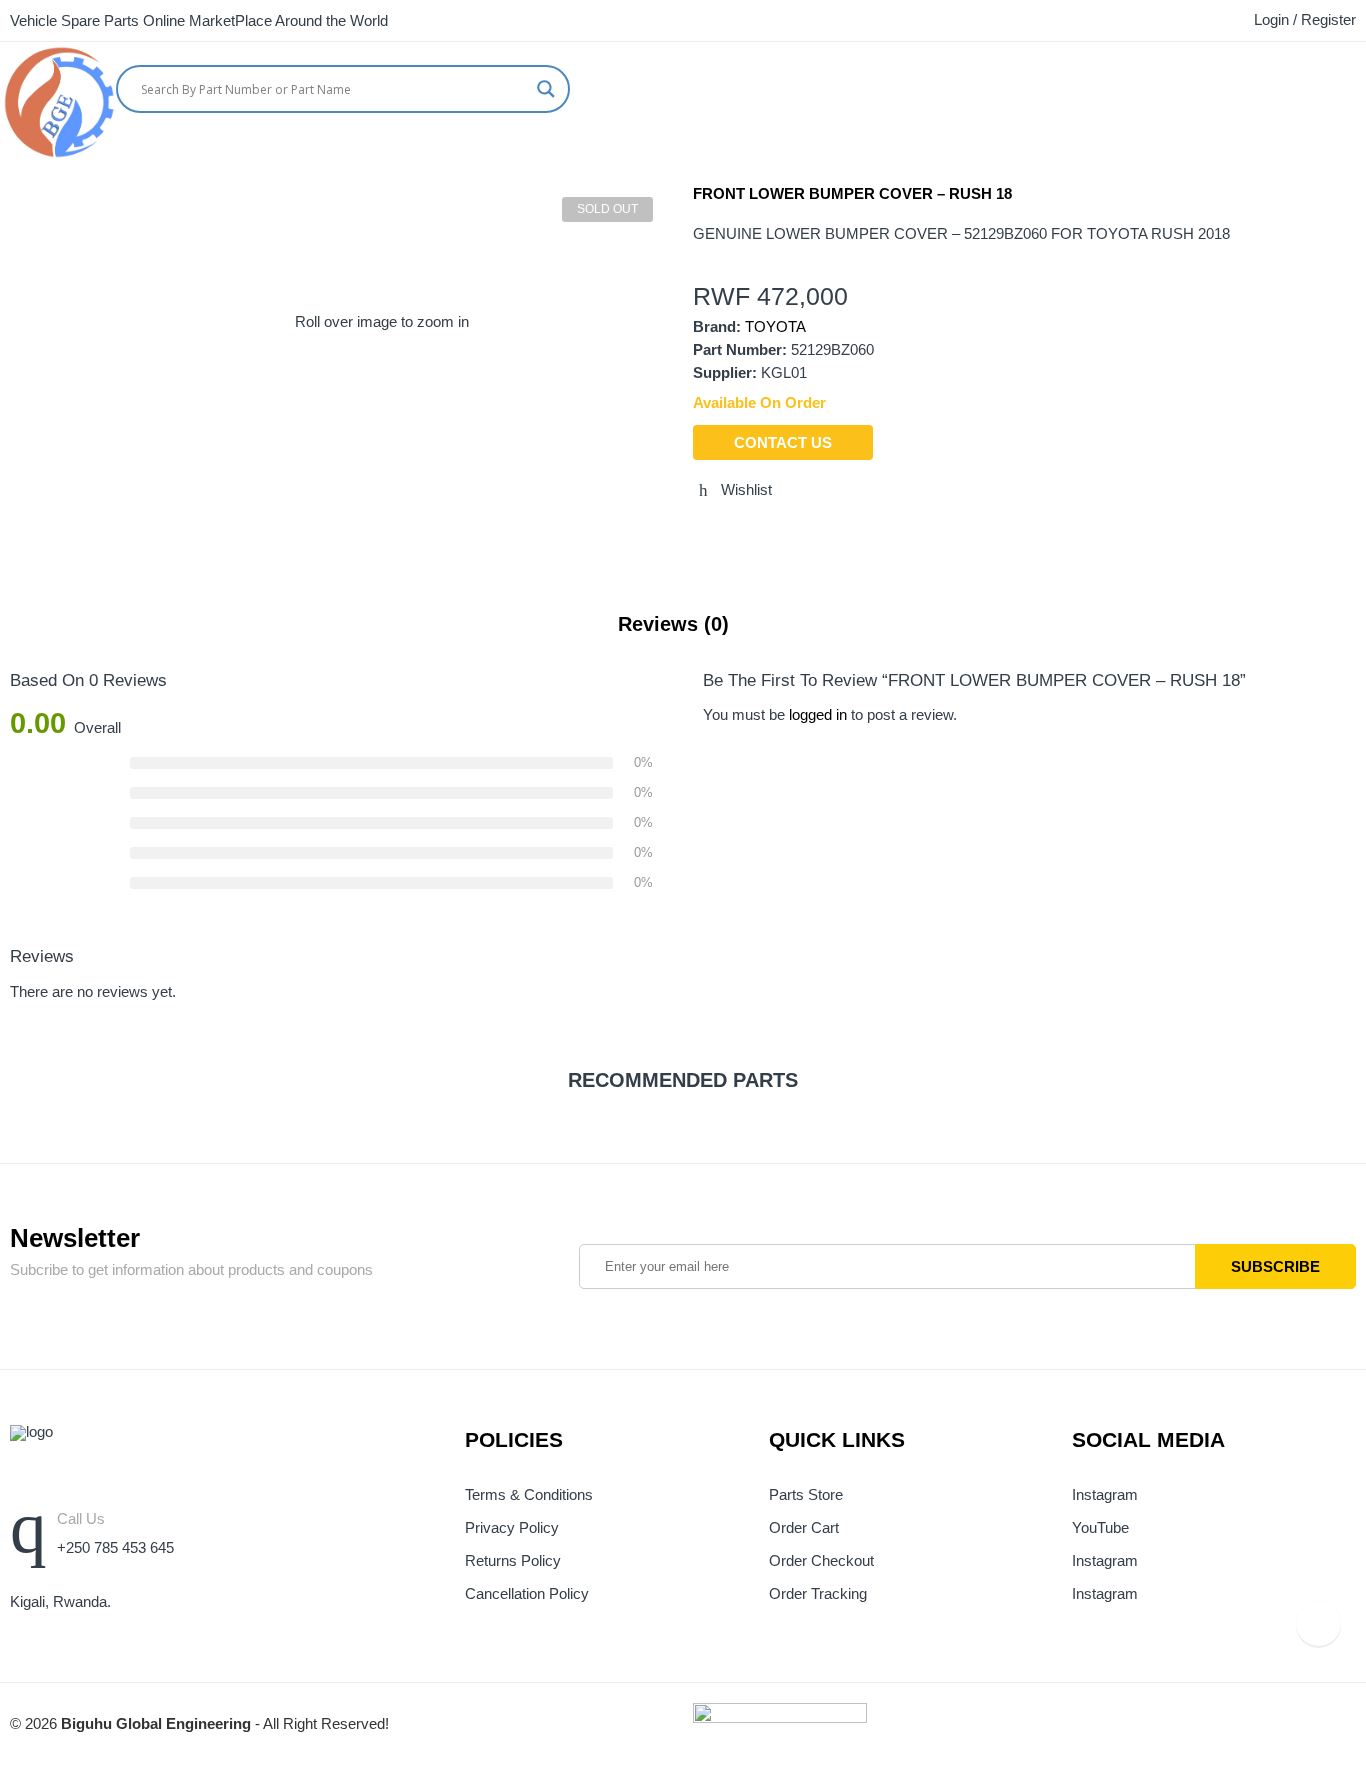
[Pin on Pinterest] (810, 533)
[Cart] (1321, 84)
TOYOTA (775, 327)
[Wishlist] (1358, 84)
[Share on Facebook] (736, 533)
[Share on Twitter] (699, 533)
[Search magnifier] (546, 89)
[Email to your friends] (773, 533)
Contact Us (783, 442)
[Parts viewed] (1318, 1623)
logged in (818, 715)
